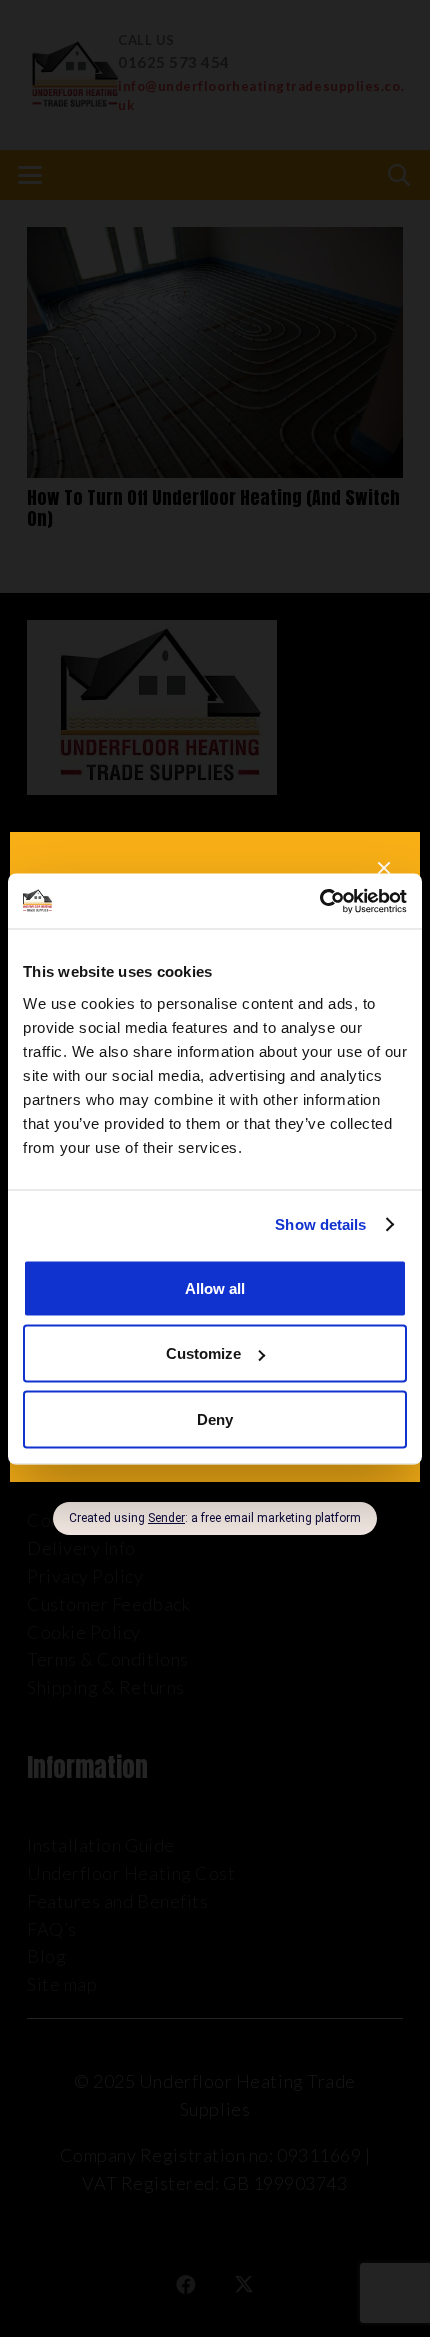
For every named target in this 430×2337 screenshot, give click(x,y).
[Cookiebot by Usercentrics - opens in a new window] (319, 901)
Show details (320, 1224)
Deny (215, 1418)
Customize (203, 1353)
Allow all (215, 1287)
